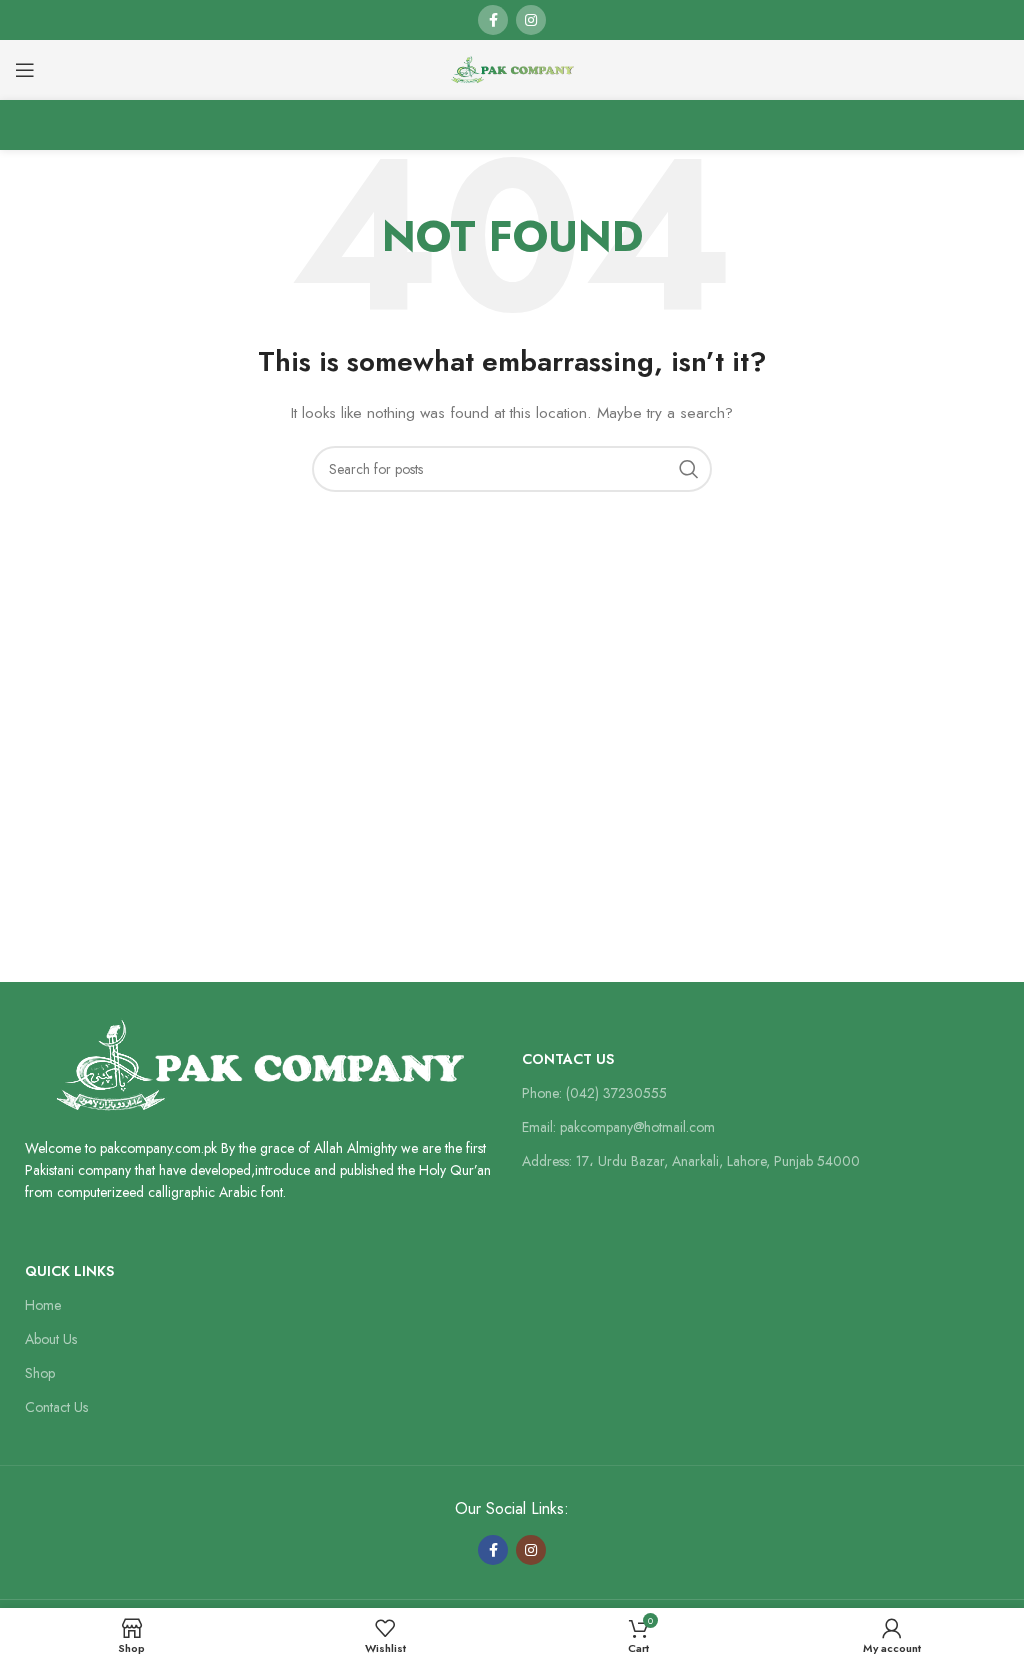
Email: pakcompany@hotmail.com (618, 1127)
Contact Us (568, 1059)
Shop (40, 1373)
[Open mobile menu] (25, 70)
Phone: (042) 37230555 (594, 1093)
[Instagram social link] (531, 20)
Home (43, 1305)
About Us (51, 1339)
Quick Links (69, 1271)
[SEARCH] (689, 469)
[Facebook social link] (493, 20)
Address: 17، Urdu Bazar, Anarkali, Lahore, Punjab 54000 (691, 1161)
